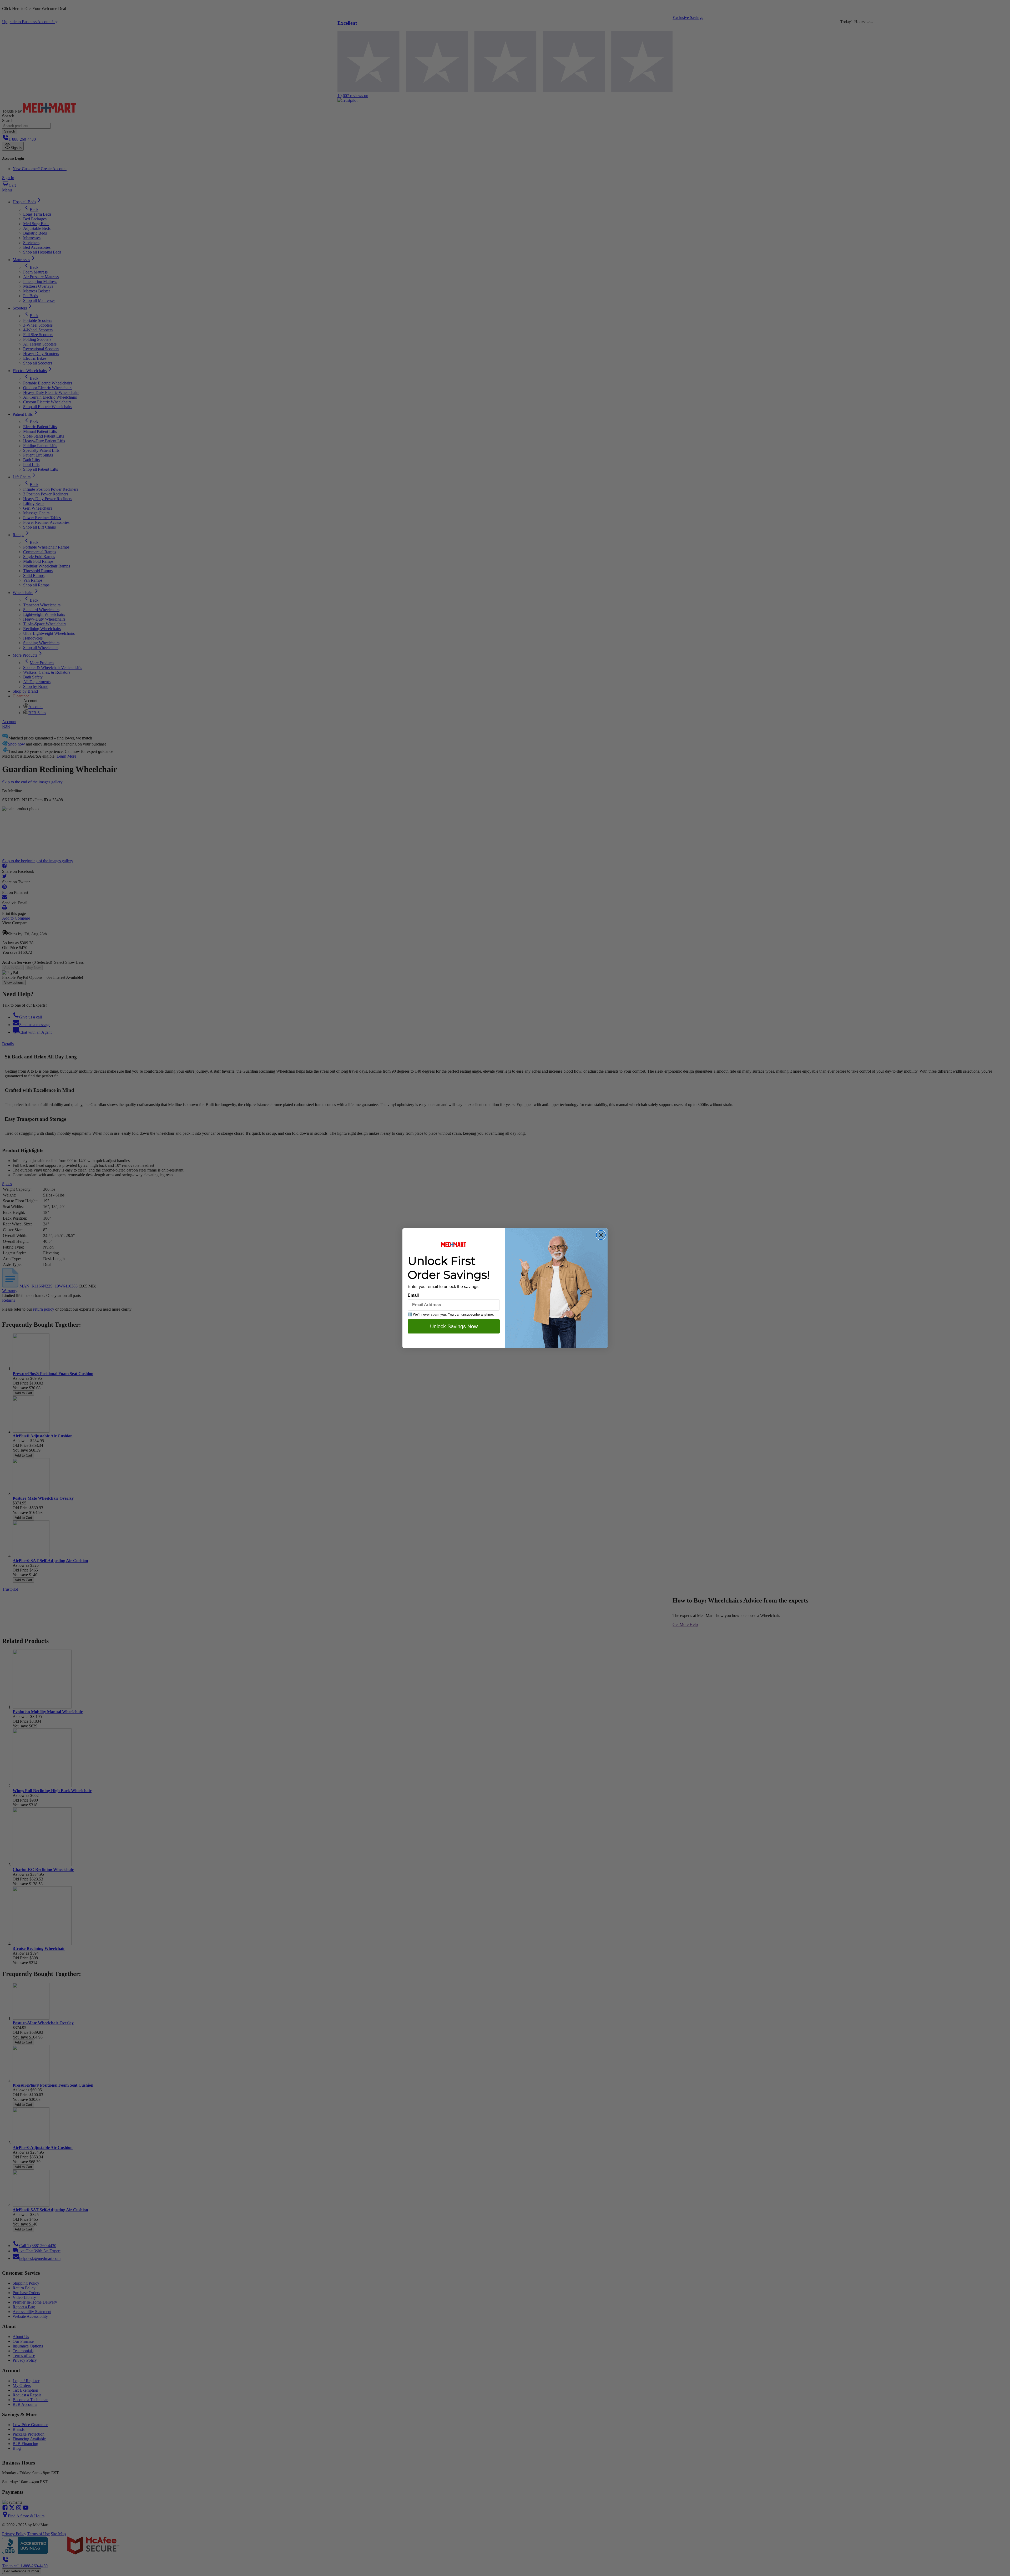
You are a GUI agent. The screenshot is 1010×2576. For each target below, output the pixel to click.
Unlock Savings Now (454, 1326)
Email (413, 1295)
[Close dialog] (601, 1235)
